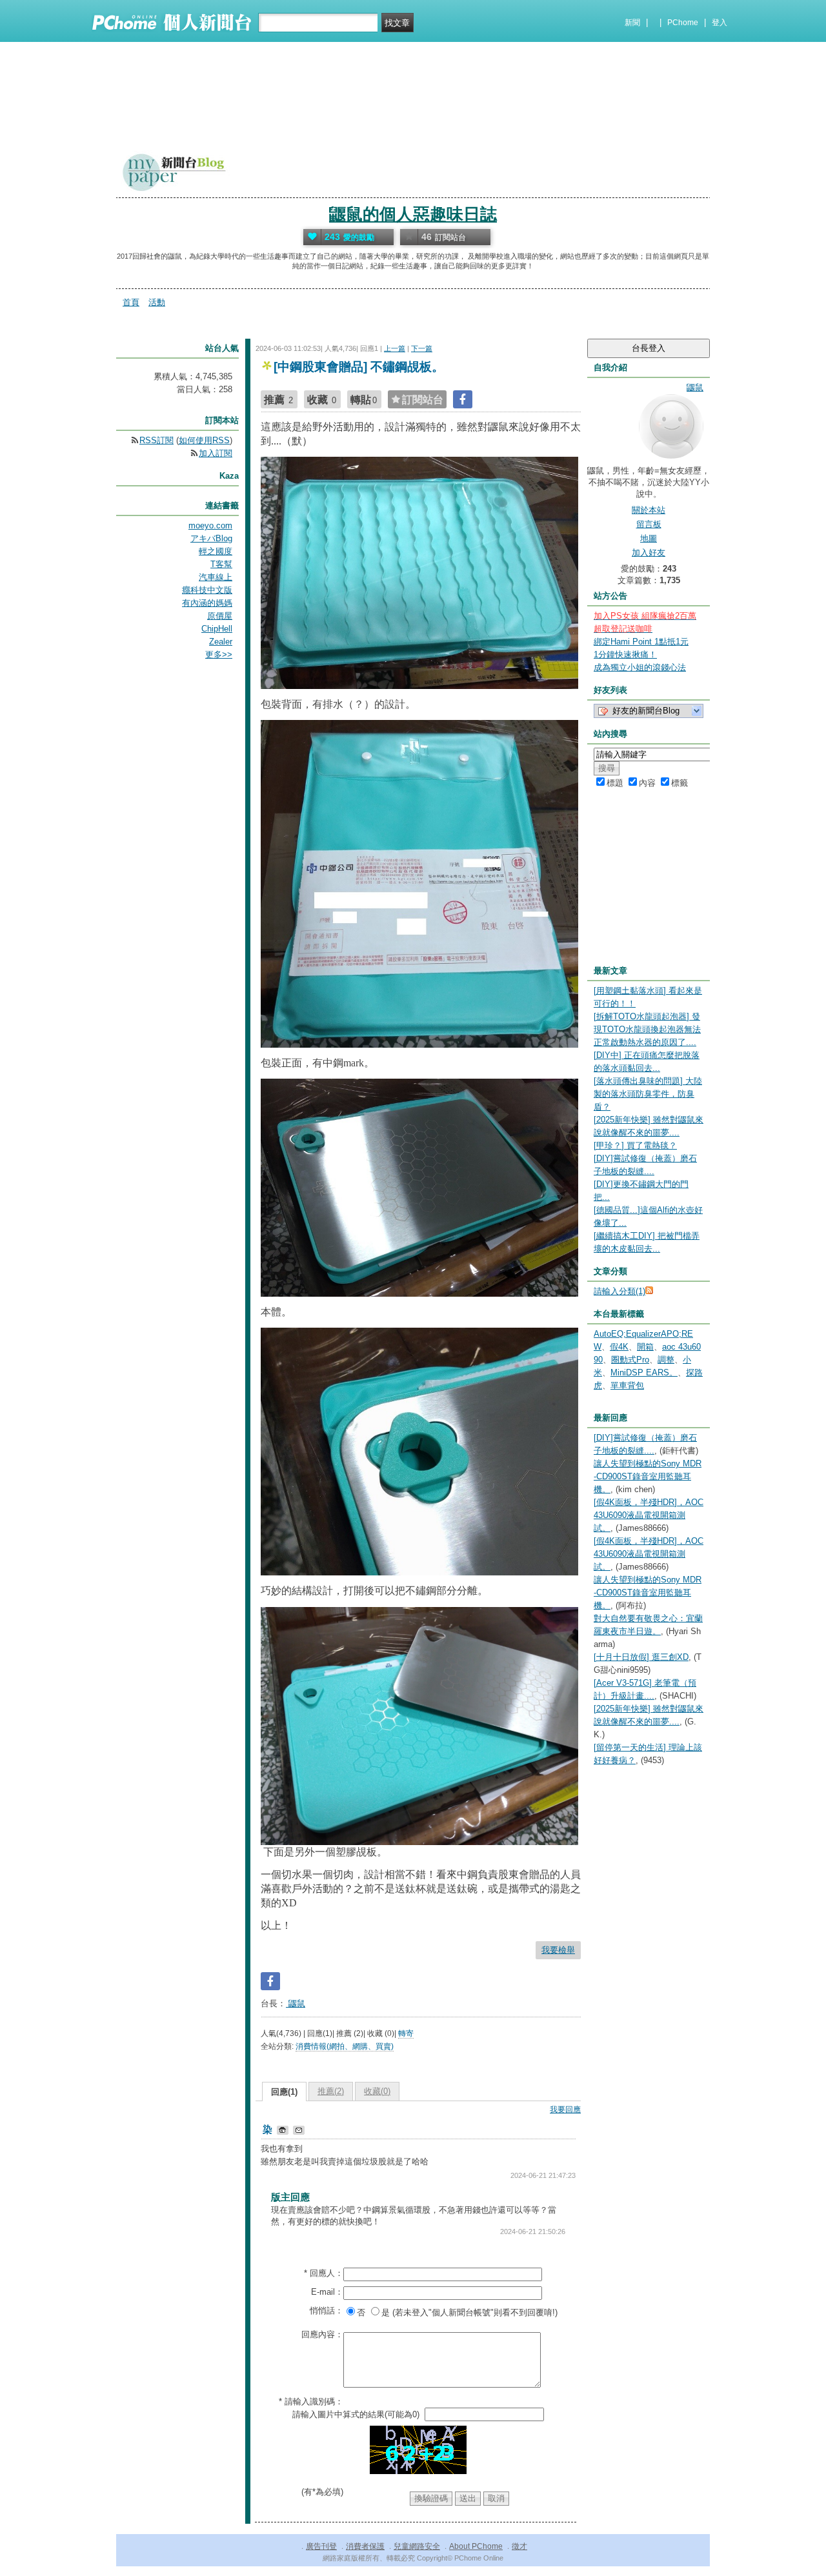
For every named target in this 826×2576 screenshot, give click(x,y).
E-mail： (327, 2292)
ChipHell (217, 629)
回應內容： (322, 2334)
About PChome (476, 2546)
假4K (619, 1347)
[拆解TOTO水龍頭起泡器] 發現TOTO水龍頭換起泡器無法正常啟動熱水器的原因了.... (647, 1029)
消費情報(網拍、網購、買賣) (345, 2046)
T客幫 (221, 564)
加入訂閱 (216, 453)
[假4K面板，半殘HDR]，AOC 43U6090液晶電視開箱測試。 (649, 1515)
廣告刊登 (321, 2546)
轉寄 (406, 2033)
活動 (157, 302)
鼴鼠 (296, 2003)
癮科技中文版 (207, 590)
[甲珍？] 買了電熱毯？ (635, 1145)
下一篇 (422, 348)
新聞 (632, 23)
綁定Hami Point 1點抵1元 (641, 642)
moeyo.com (210, 525)
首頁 (131, 302)
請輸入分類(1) (619, 1291)
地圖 (649, 538)
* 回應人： (324, 2273)
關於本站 (649, 510)
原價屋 (220, 616)
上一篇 (395, 348)
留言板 (649, 524)
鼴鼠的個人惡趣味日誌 (413, 214)
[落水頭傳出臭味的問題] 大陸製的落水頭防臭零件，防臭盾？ (648, 1094)
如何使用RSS (204, 440)
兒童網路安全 (417, 2546)
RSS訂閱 (156, 440)
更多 (219, 654)
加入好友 (649, 553)
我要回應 (565, 2110)
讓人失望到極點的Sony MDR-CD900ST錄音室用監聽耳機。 (648, 1476)
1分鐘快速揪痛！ (625, 654)
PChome (683, 23)
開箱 (645, 1347)
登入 (720, 23)
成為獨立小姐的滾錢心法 (640, 667)
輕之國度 (216, 551)
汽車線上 (216, 577)
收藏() (377, 2091)
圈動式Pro (630, 1360)
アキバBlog (211, 538)
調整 (666, 1360)
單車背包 (627, 1385)
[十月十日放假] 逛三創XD (641, 1657)
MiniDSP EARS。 (644, 1373)
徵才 (519, 2546)
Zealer (221, 642)
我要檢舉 (558, 1950)
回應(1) (284, 2092)
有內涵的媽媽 (207, 603)
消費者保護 (365, 2546)
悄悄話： (327, 2311)
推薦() (331, 2091)
